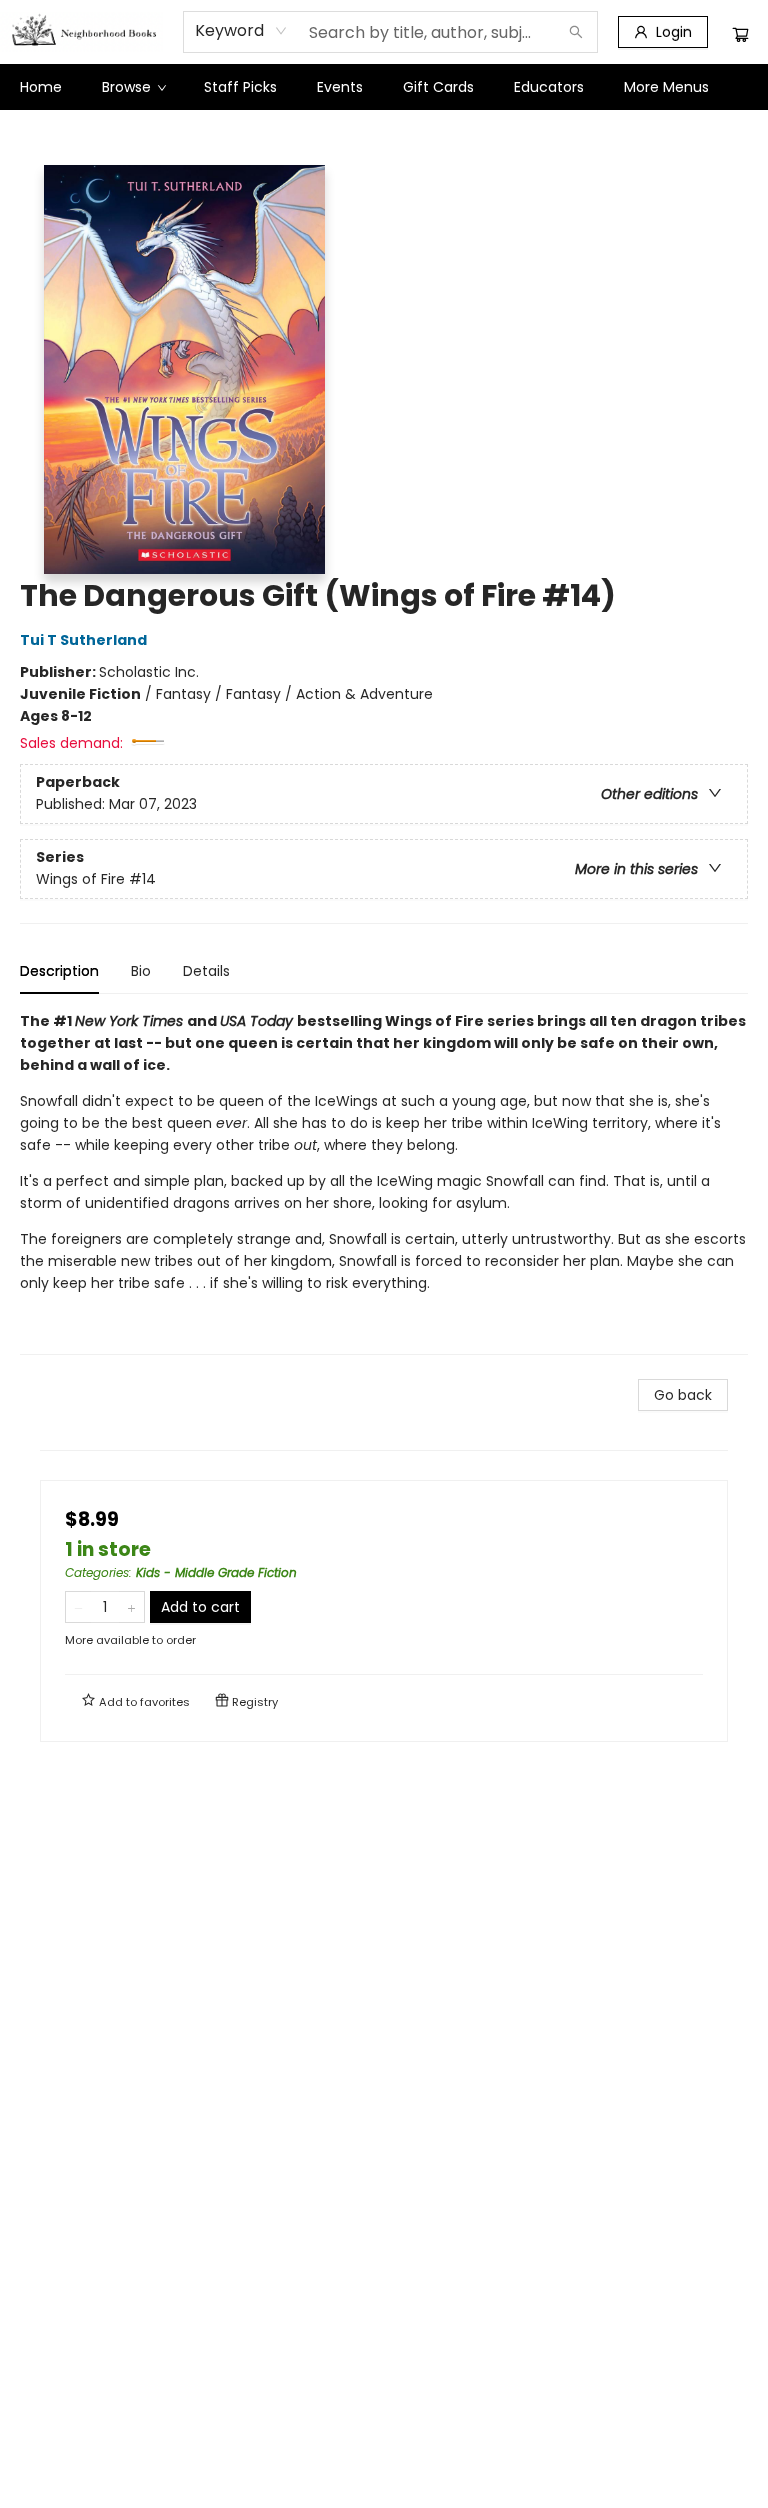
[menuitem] (41, 87)
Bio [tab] (141, 971)
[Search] (576, 32)
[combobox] (241, 31)
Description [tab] (59, 971)
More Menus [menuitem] (666, 87)
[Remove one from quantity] (78, 1607)
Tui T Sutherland (83, 640)
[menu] (384, 87)
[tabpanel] (384, 1182)
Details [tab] (206, 971)
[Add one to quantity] (131, 1607)
